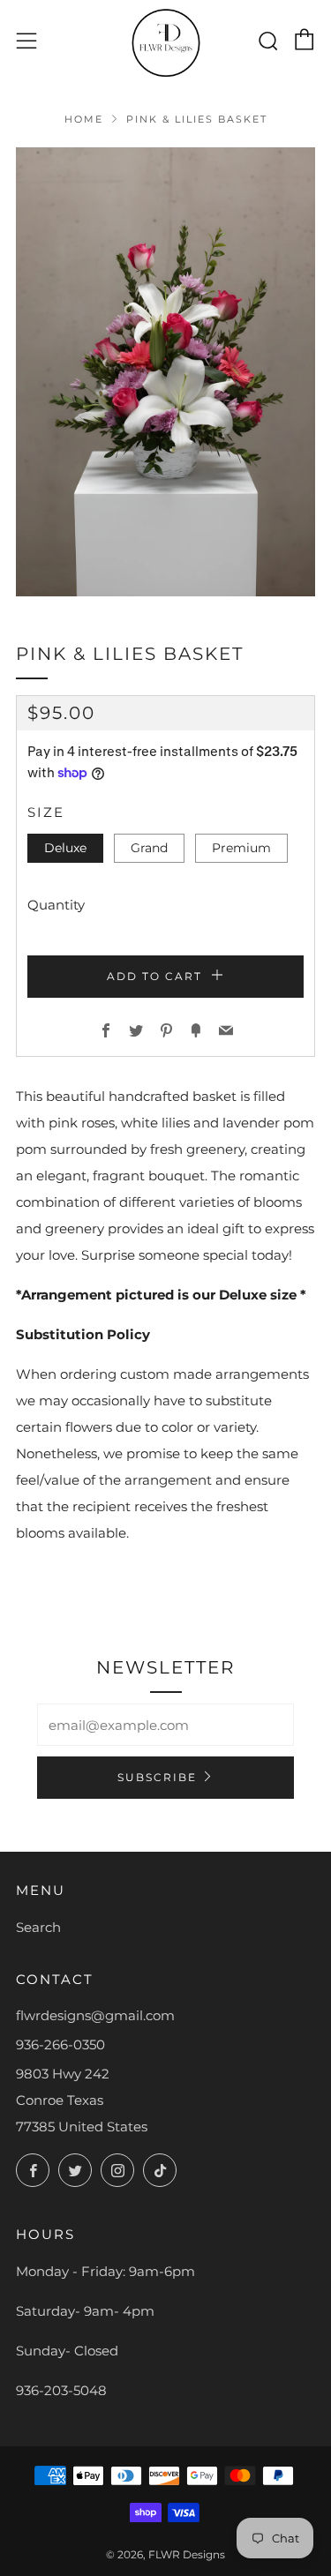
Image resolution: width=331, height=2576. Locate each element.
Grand (149, 848)
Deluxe (65, 848)
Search (38, 1927)
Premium (241, 848)
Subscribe (157, 1777)
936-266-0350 (60, 2044)
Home (84, 119)
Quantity (56, 905)
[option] (165, 372)
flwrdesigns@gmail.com (95, 2015)
